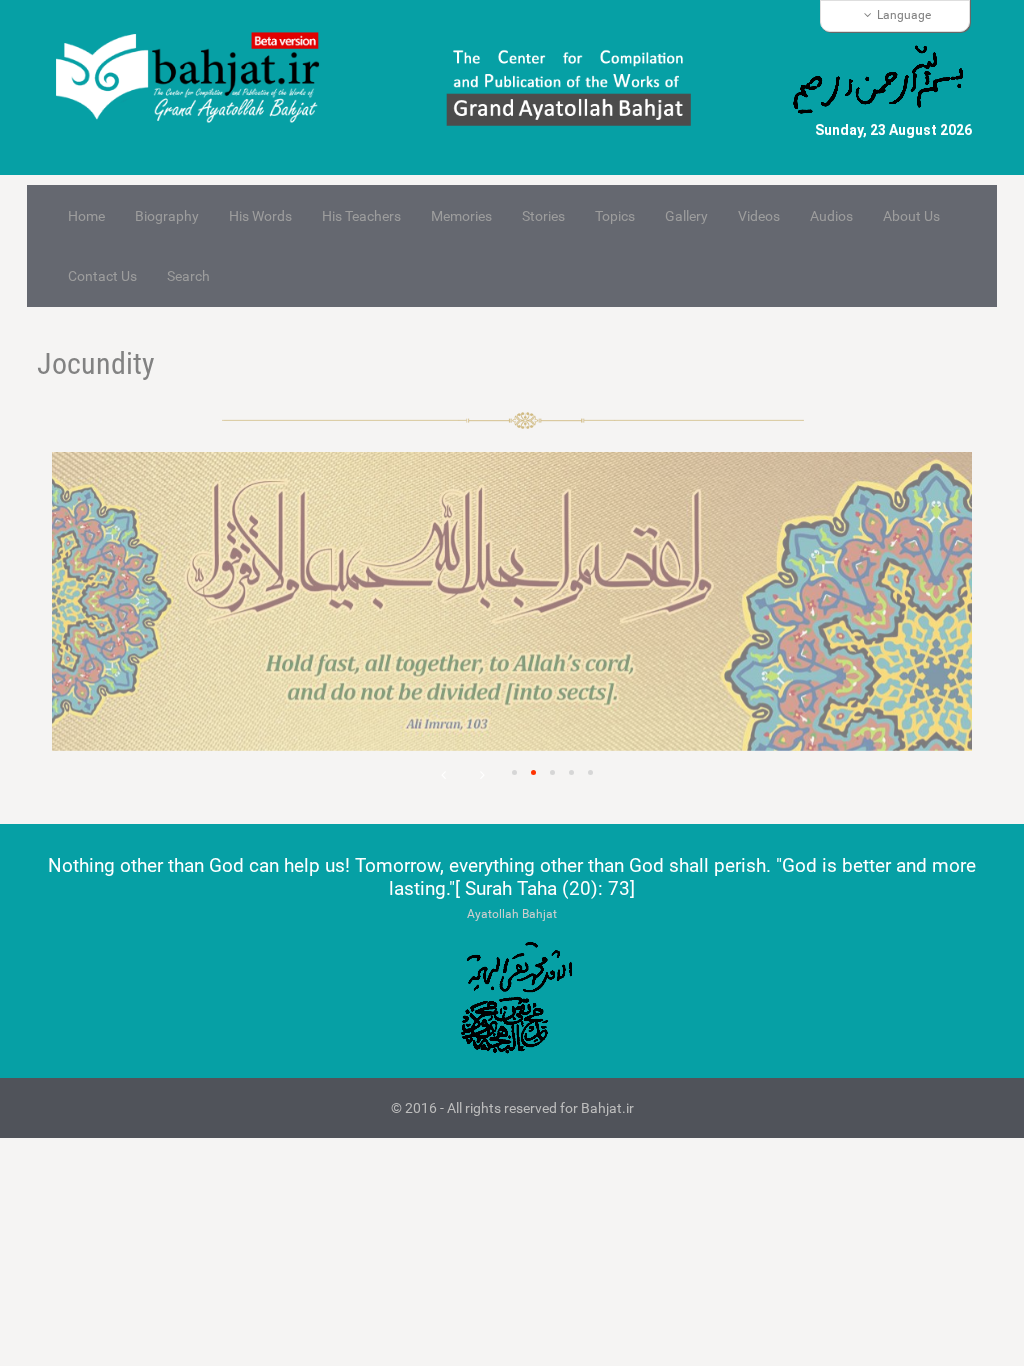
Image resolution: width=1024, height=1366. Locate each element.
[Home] (195, 79)
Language (904, 15)
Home (86, 216)
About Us (911, 216)
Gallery (686, 216)
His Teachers (361, 216)
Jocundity (96, 363)
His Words (260, 216)
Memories (461, 216)
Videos (759, 216)
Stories (543, 216)
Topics (615, 216)
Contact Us (102, 276)
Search (188, 276)
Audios (831, 216)
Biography (167, 216)
